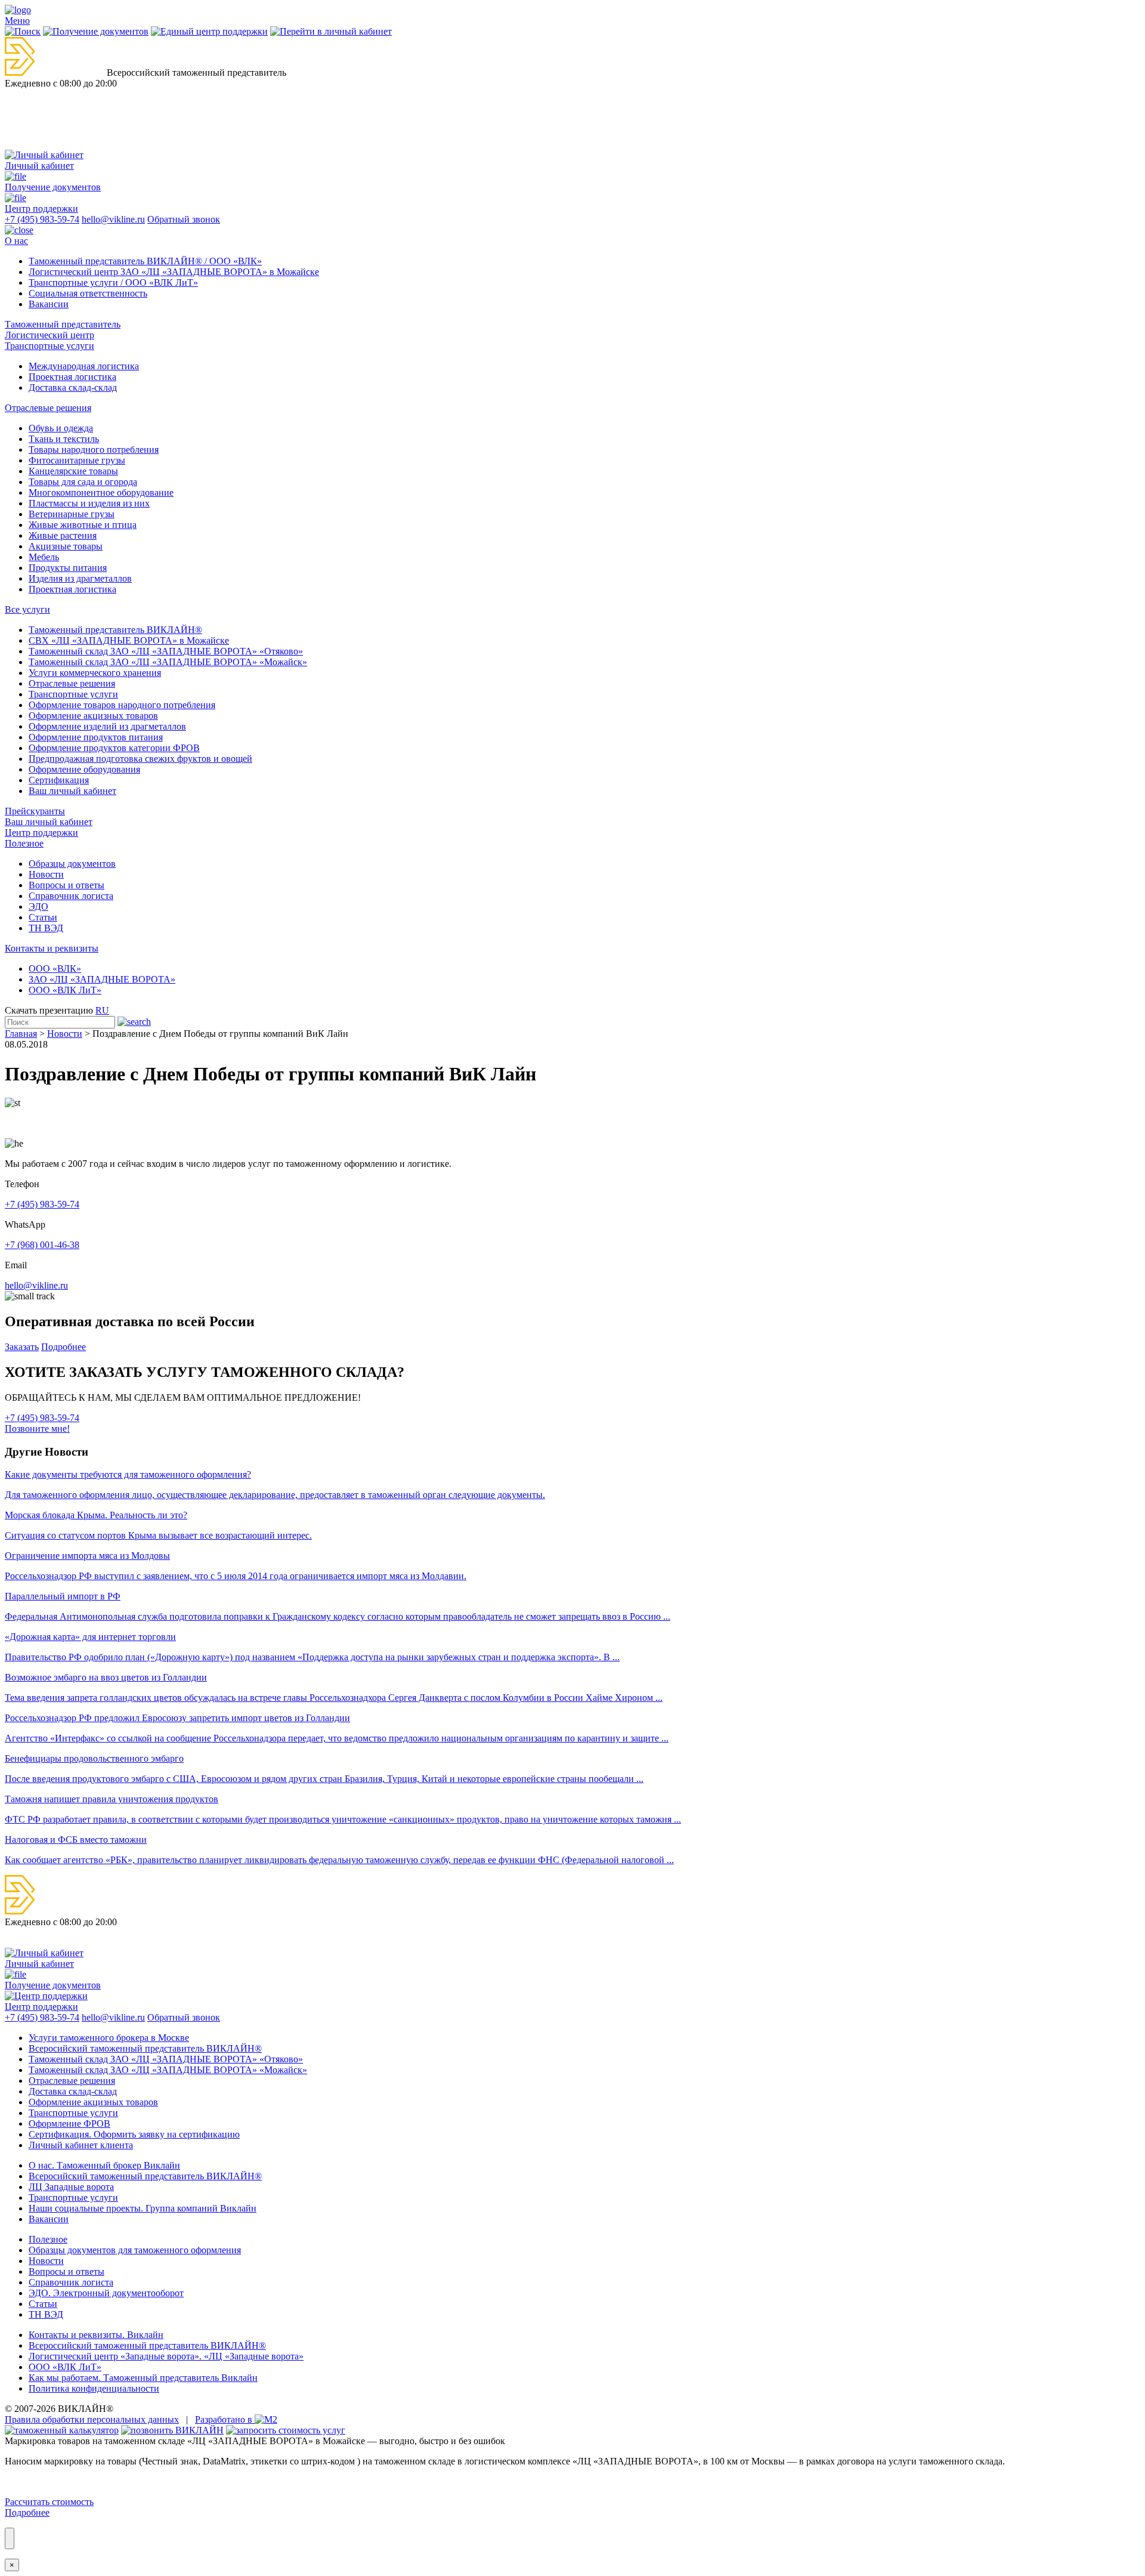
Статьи (43, 917)
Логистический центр (49, 335)
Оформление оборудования (84, 769)
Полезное (24, 843)
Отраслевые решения (48, 408)
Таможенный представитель (63, 324)
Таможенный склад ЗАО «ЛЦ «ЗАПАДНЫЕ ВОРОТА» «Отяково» (166, 651)
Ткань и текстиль (64, 439)
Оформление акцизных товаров (93, 716)
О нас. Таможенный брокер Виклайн (104, 2165)
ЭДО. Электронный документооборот (106, 2293)
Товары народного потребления (94, 450)
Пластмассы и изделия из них (89, 503)
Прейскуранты (35, 811)
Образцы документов (72, 864)
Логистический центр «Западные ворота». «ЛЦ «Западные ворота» (166, 2356)
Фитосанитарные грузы (77, 460)
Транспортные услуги (49, 346)
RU (102, 1010)
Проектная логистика (72, 377)
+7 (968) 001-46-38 (42, 1245)
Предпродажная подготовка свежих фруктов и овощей (140, 759)
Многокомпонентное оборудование (101, 492)
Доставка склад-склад (73, 387)
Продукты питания (68, 568)
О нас (16, 241)
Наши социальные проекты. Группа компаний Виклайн (143, 2208)
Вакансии (49, 304)
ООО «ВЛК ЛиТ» (65, 990)
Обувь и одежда (61, 428)
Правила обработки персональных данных (92, 2419)
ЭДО (38, 906)
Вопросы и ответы (66, 885)
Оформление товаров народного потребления (122, 705)
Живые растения (63, 535)
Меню (17, 21)
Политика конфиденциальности (94, 2388)
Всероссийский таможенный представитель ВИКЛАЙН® (147, 2345)
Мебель (44, 557)
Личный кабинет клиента (81, 2145)
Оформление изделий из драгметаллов (107, 726)
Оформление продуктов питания (96, 737)
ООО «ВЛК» (55, 969)
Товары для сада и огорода (83, 482)
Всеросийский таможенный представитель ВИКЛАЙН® (145, 2048)
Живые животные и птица (83, 525)
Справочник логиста (71, 896)
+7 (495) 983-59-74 (42, 219)
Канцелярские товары (73, 471)
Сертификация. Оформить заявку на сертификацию (134, 2134)
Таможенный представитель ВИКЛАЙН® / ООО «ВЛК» (145, 261)
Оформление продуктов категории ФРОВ (114, 748)
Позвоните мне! (37, 1428)
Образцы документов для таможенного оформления (135, 2250)
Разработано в (225, 2419)
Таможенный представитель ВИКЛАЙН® (115, 630)
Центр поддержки (41, 833)
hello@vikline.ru (113, 219)
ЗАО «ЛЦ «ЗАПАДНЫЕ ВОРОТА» (102, 979)
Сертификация (59, 780)
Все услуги (27, 609)
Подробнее (64, 1347)
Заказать (22, 1347)
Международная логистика (84, 366)
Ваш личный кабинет (72, 791)
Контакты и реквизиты (52, 948)
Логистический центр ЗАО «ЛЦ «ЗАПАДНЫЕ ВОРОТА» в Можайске (174, 272)
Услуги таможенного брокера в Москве (109, 2038)
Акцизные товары (66, 546)
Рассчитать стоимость (49, 2502)
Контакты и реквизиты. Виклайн (96, 2335)
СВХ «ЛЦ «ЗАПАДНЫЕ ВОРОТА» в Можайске (129, 640)
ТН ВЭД (46, 928)
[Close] (10, 2538)
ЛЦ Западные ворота (71, 2187)
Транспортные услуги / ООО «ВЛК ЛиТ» (113, 282)
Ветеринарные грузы (72, 514)
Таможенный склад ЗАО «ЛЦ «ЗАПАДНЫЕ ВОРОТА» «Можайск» (168, 662)
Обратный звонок (184, 219)
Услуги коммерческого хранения (95, 673)
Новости (46, 874)
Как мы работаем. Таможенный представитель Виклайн (143, 2378)
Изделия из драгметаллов (80, 578)
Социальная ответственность (88, 293)
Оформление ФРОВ (69, 2123)
